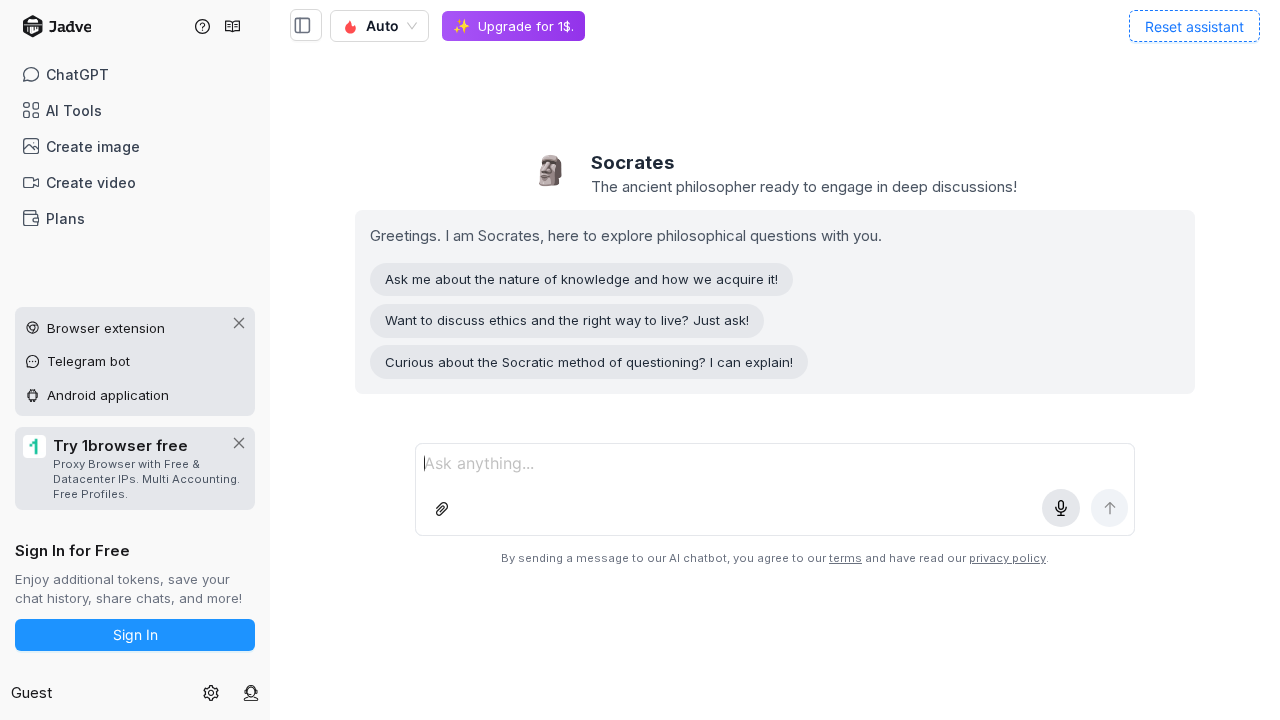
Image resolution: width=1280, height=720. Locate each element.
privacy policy (1007, 558)
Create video (91, 182)
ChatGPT (77, 74)
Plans (65, 218)
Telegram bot (88, 361)
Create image (93, 146)
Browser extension (106, 328)
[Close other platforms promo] (239, 323)
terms (845, 558)
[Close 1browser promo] (239, 443)
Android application (108, 395)
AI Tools (74, 110)
